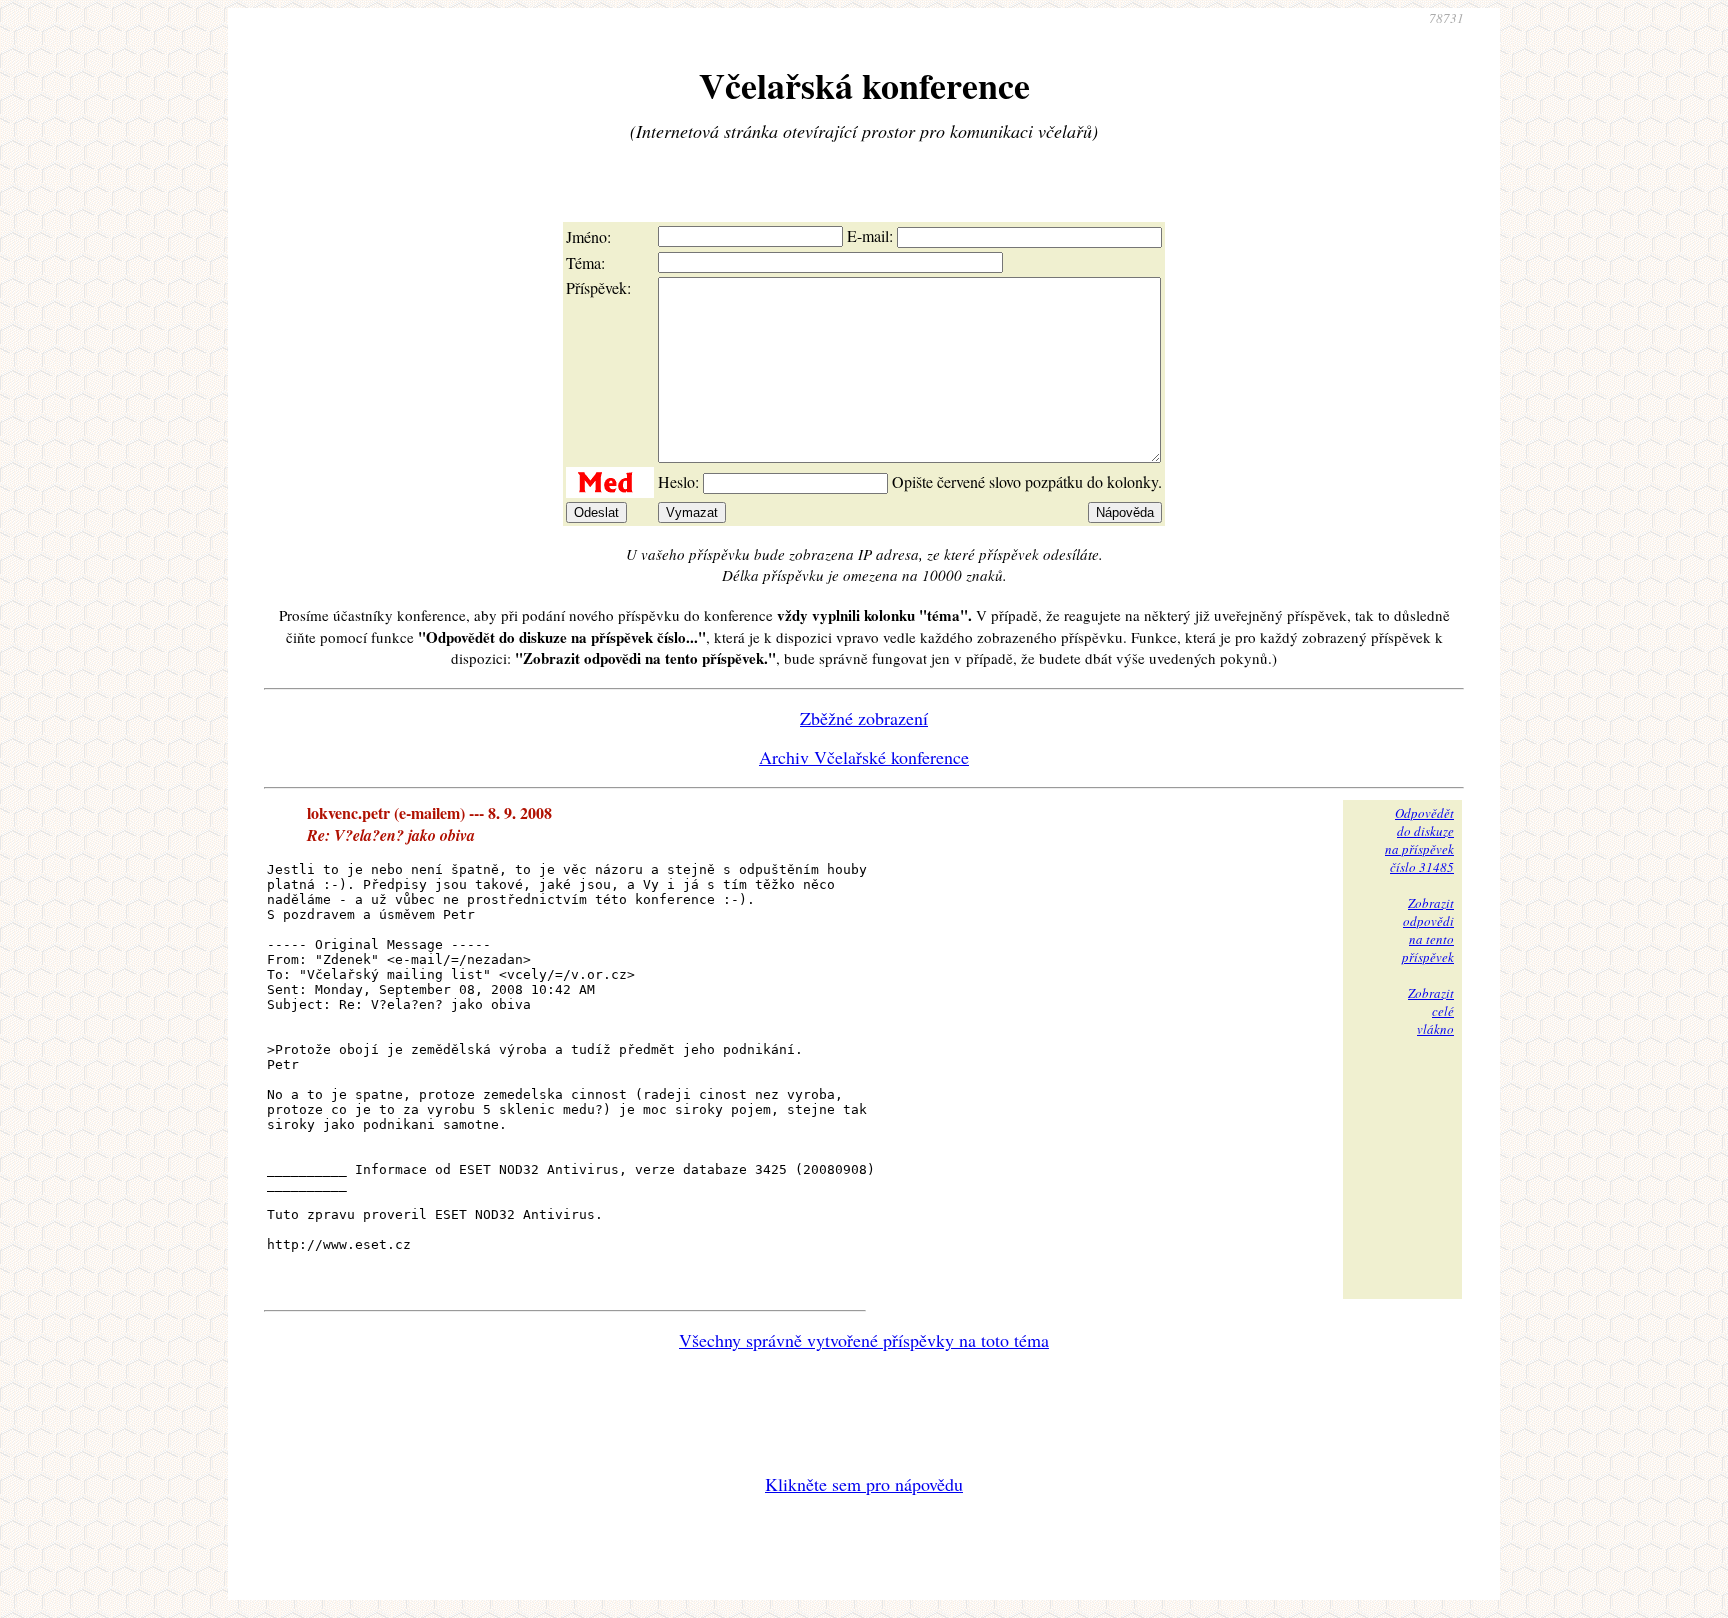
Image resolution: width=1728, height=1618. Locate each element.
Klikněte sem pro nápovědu (864, 1484)
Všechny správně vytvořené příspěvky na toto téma (864, 1340)
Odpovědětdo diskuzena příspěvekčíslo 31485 (1419, 840)
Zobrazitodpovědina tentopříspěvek (1428, 930)
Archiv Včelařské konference (864, 757)
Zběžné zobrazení (864, 718)
